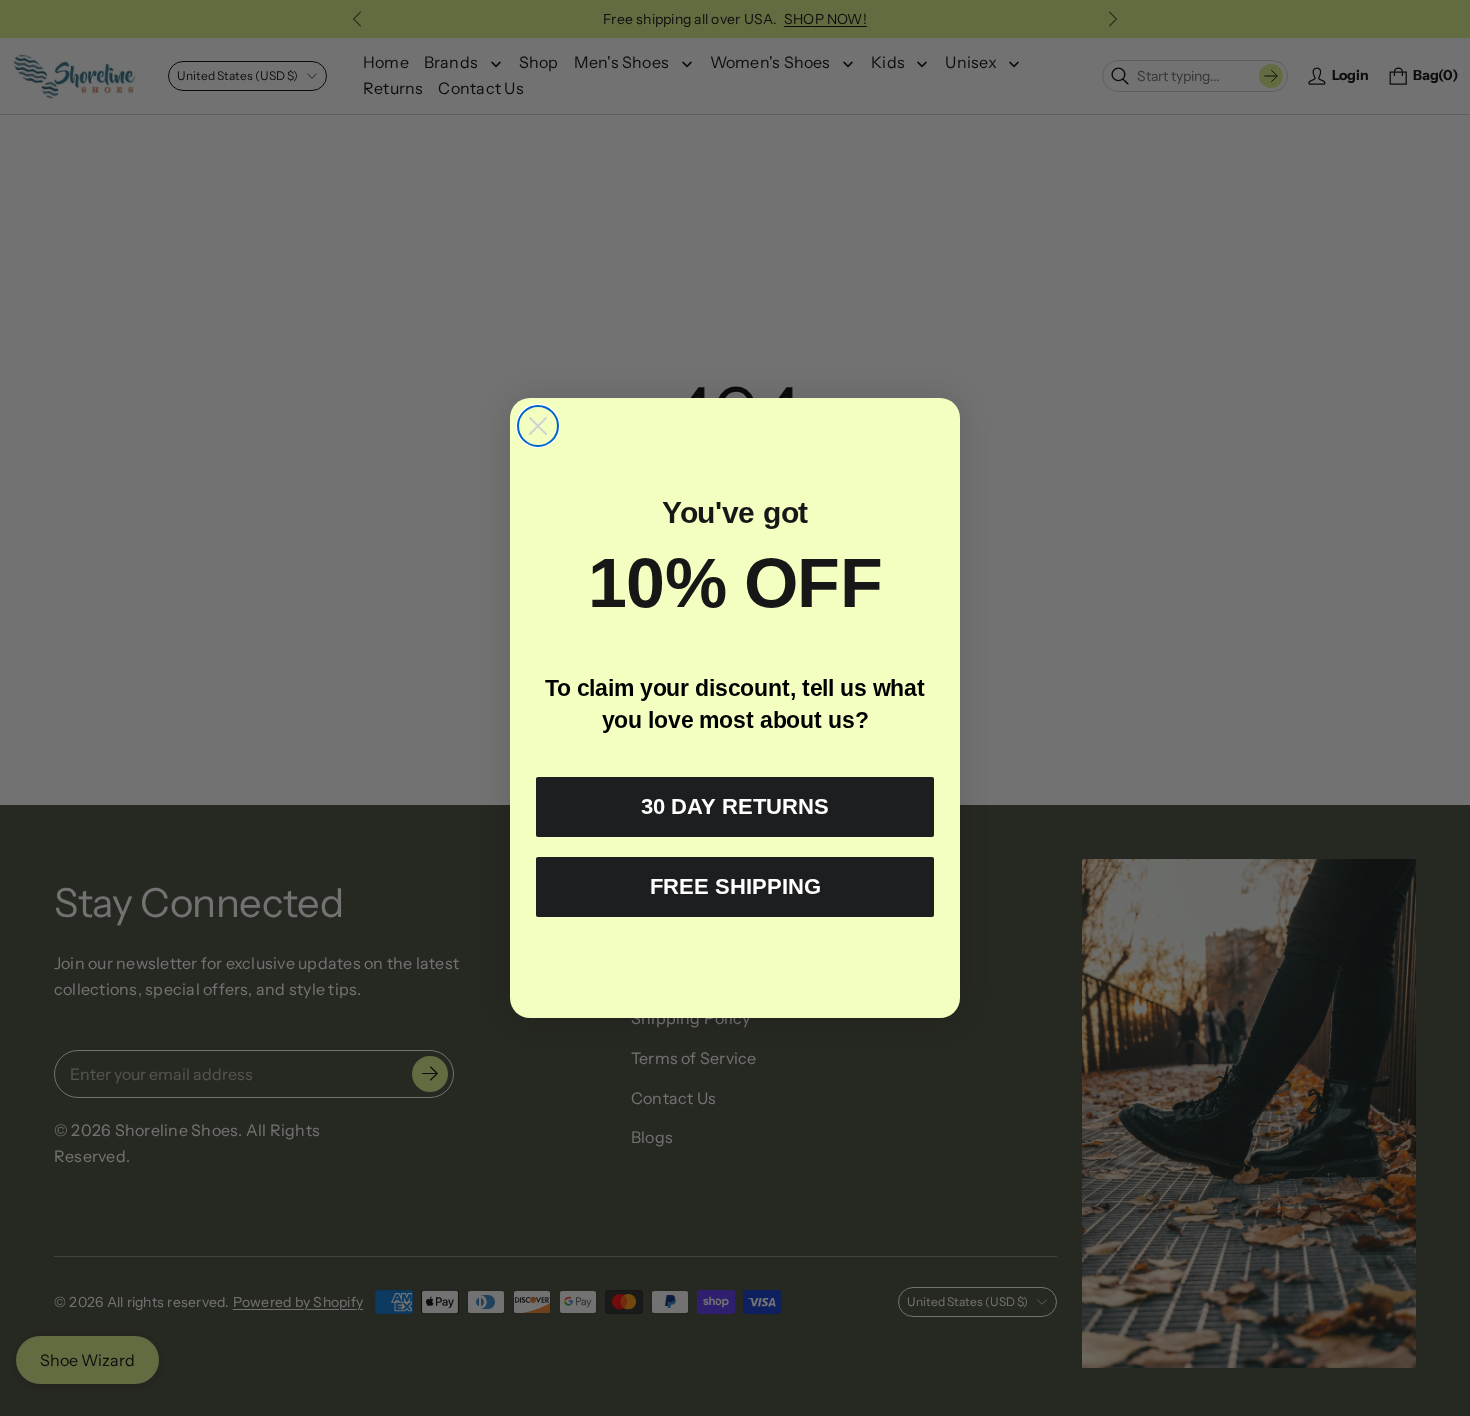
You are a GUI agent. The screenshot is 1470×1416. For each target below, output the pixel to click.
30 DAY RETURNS (735, 806)
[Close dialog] (538, 426)
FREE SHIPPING (735, 886)
